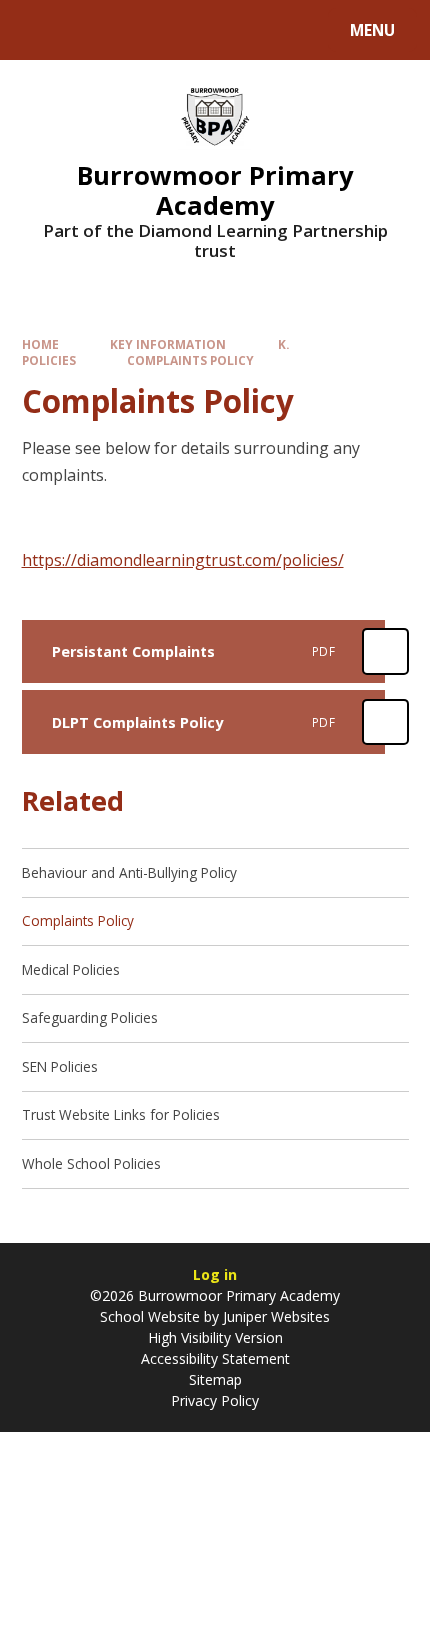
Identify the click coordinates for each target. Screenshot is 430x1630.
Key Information (168, 344)
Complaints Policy (190, 360)
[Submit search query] (251, 27)
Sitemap (215, 1379)
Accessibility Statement (215, 1358)
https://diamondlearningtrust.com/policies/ (183, 560)
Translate (172, 33)
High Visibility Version (215, 1337)
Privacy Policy (215, 1400)
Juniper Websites (276, 1316)
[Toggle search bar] (39, 30)
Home (40, 344)
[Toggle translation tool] (90, 30)
